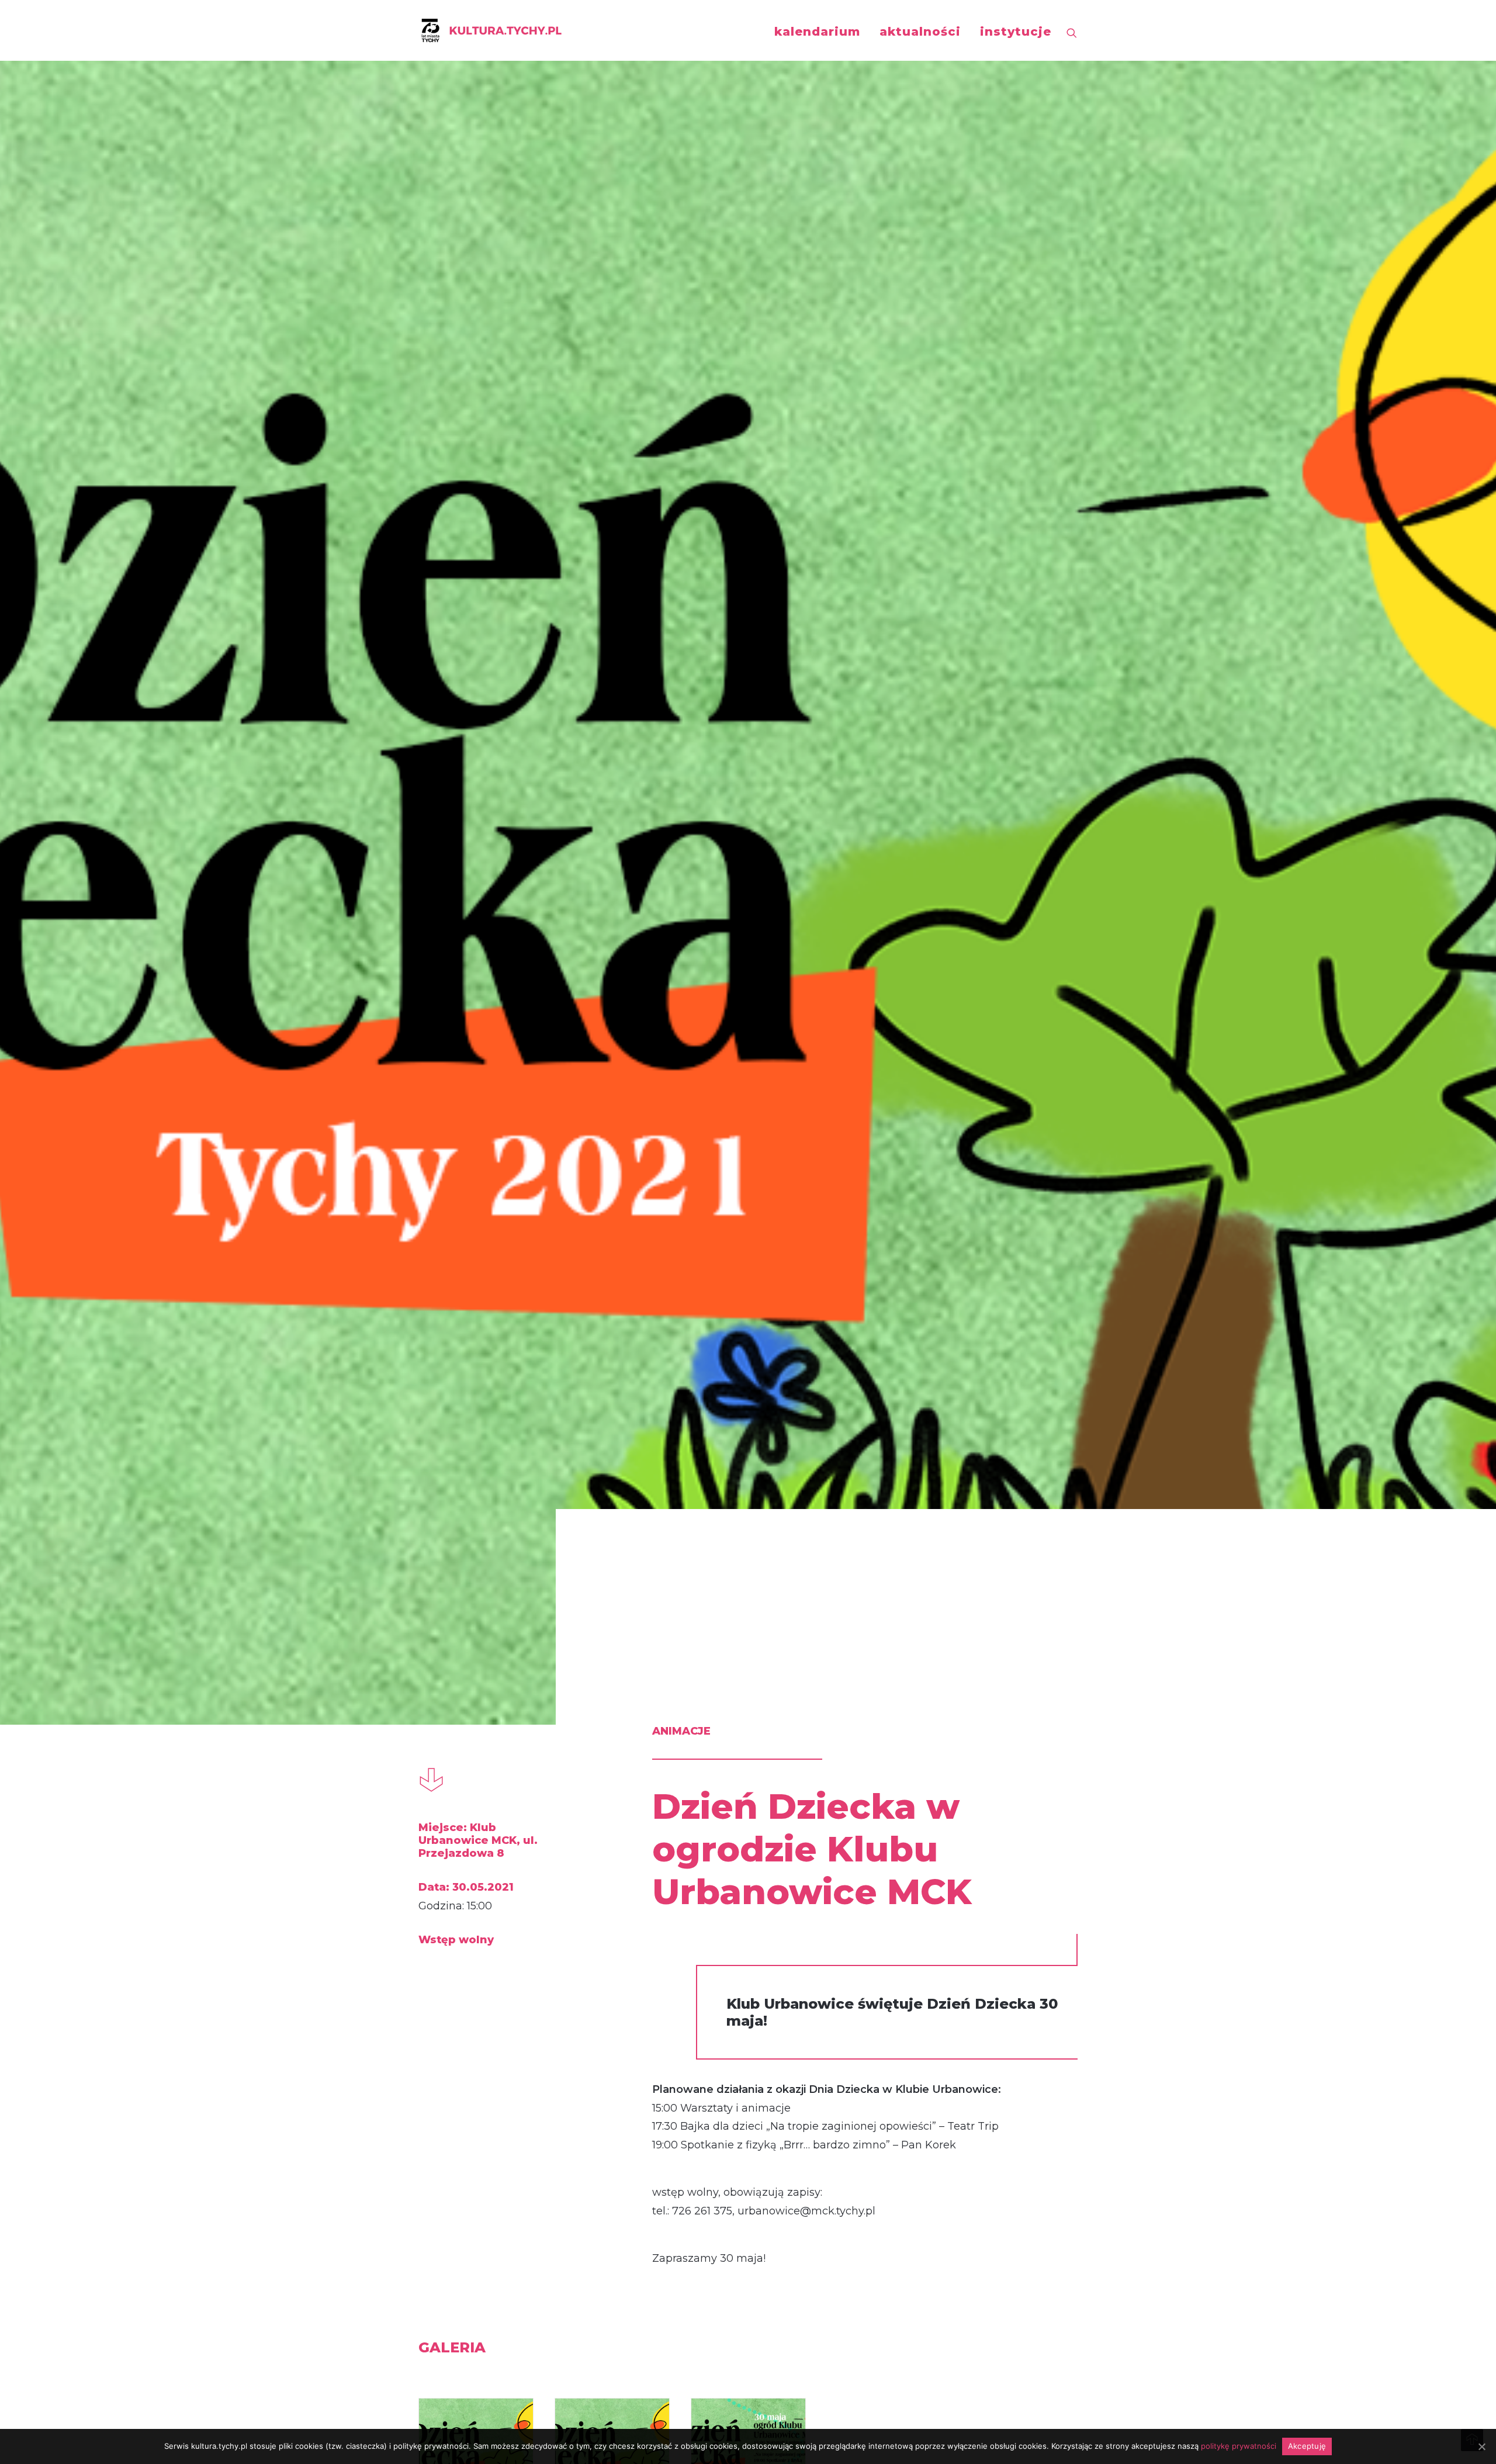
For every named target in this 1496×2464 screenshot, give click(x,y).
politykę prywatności (1239, 2446)
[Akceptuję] (1481, 2446)
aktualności (920, 32)
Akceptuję (1307, 2446)
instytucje (1016, 32)
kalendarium (817, 32)
